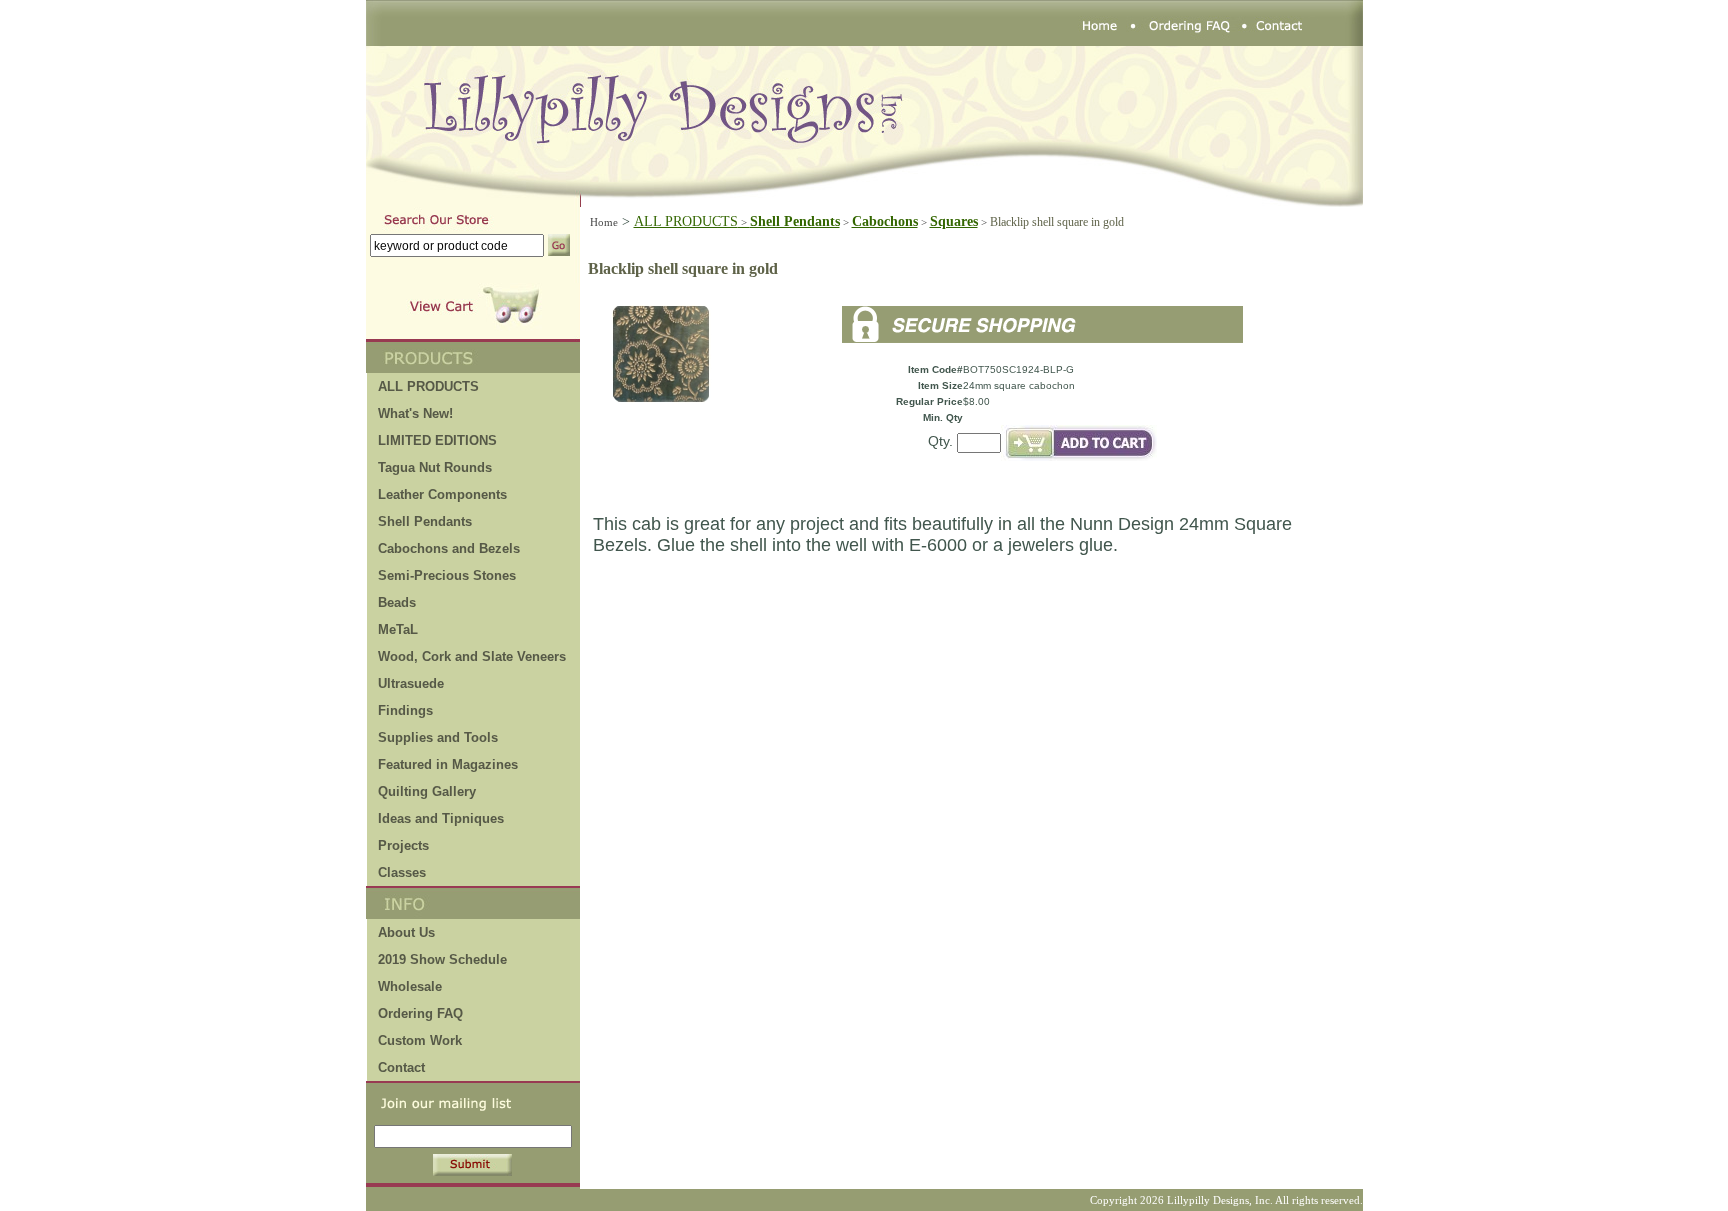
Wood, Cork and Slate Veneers (472, 656)
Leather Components (442, 494)
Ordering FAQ (420, 1013)
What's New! (415, 413)
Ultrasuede (411, 683)
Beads (397, 602)
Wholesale (410, 986)
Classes (402, 872)
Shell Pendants (425, 521)
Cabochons (885, 221)
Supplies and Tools (438, 737)
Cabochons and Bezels (449, 548)
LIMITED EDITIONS (437, 440)
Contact (401, 1067)
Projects (403, 845)
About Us (406, 932)
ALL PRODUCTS (692, 221)
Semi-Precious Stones (447, 575)
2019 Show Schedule (442, 959)
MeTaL (398, 629)
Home (604, 222)
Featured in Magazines (448, 764)
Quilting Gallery (427, 791)
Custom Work (420, 1040)
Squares (954, 221)
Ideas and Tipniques (441, 818)
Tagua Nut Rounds (435, 467)
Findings (405, 710)
